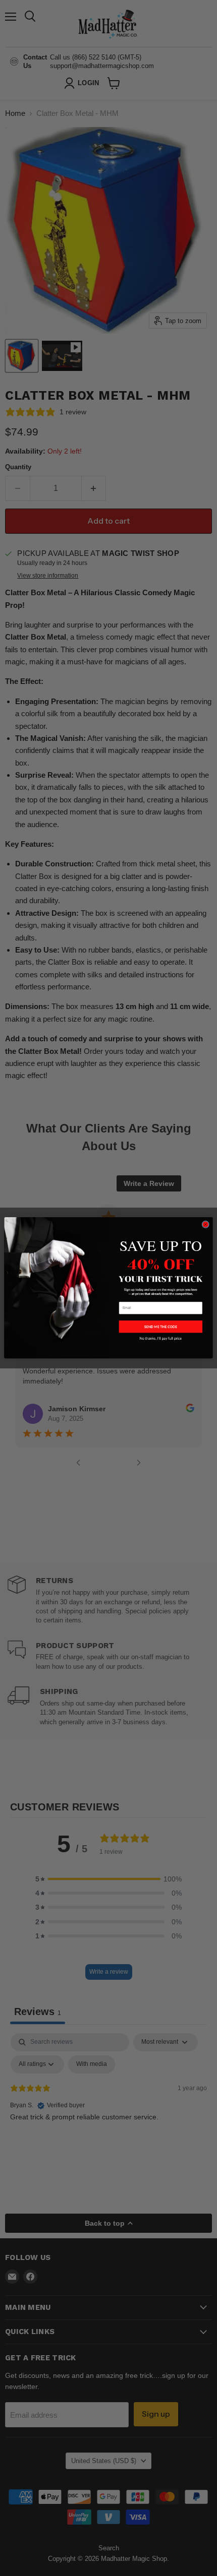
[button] (161, 1327)
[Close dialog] (205, 1225)
